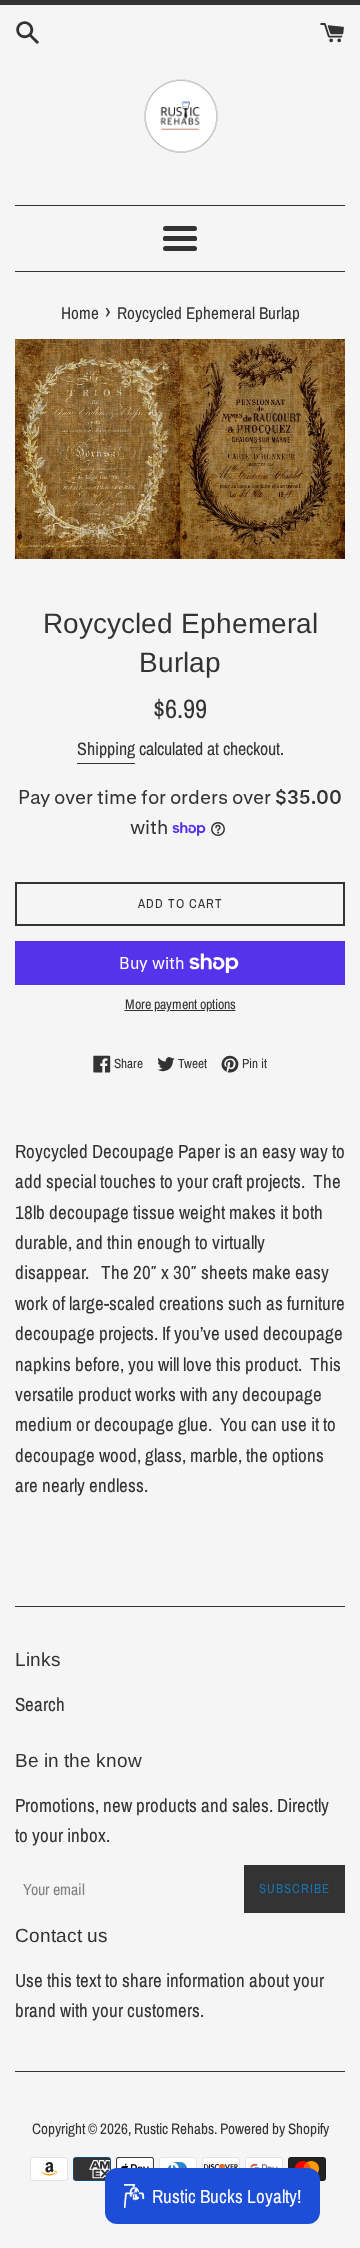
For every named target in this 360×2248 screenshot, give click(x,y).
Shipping (106, 748)
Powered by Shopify (274, 2128)
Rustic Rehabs (174, 2128)
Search (40, 1704)
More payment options (180, 1004)
